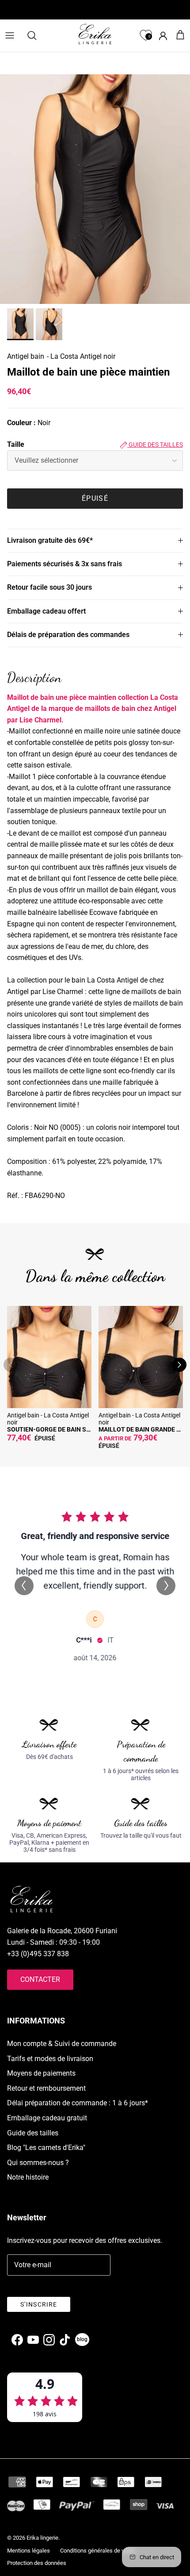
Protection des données (37, 2563)
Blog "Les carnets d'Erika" (46, 2148)
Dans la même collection (95, 1276)
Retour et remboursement (46, 2088)
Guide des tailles (155, 445)
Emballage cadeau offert (46, 611)
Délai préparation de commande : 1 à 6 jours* (78, 2103)
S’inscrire (39, 2304)
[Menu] (10, 35)
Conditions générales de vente (98, 2551)
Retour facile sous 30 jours (49, 587)
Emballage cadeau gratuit (47, 2118)
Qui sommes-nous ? (38, 2163)
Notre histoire (28, 2177)
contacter (40, 1979)
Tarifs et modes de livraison (50, 2059)
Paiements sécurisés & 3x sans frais (65, 564)
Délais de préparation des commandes (68, 635)
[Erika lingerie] (95, 34)
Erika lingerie (42, 2538)
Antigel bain (26, 356)
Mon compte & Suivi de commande (62, 2044)
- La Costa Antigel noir (81, 356)
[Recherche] (36, 35)
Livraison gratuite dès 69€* (50, 540)
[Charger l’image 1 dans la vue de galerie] (95, 189)
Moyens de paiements (41, 2073)
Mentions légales (28, 2551)
